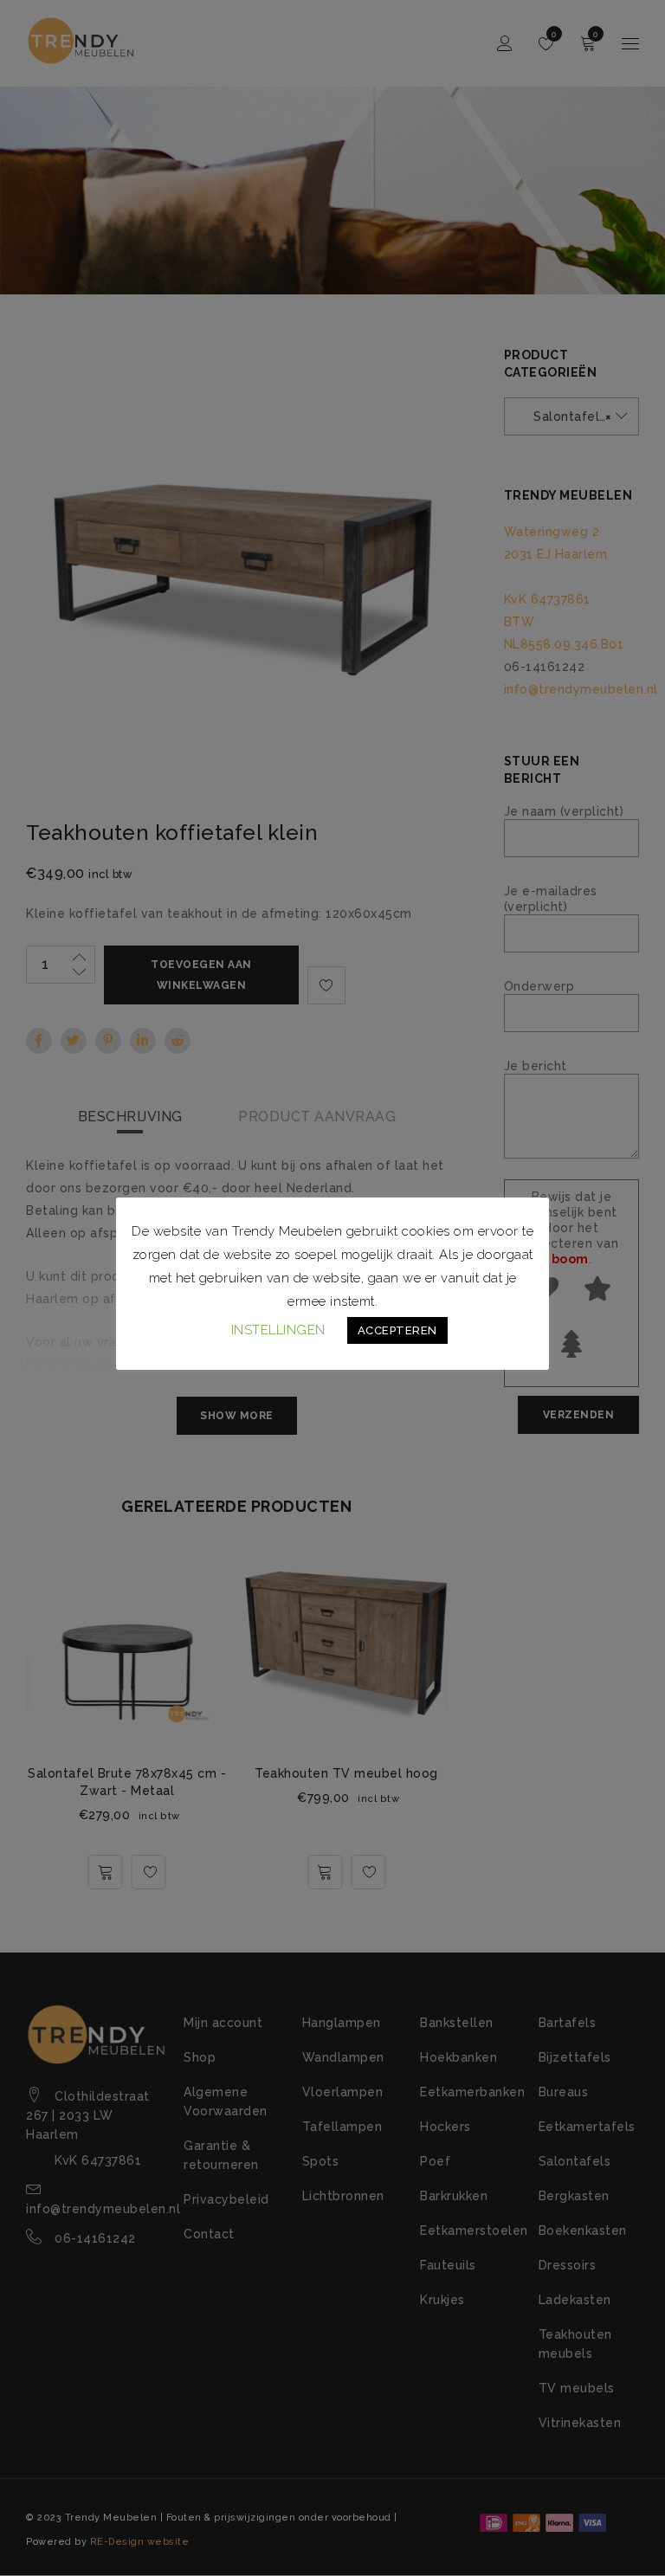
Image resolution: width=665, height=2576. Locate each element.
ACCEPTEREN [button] (397, 1330)
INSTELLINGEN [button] (278, 1330)
